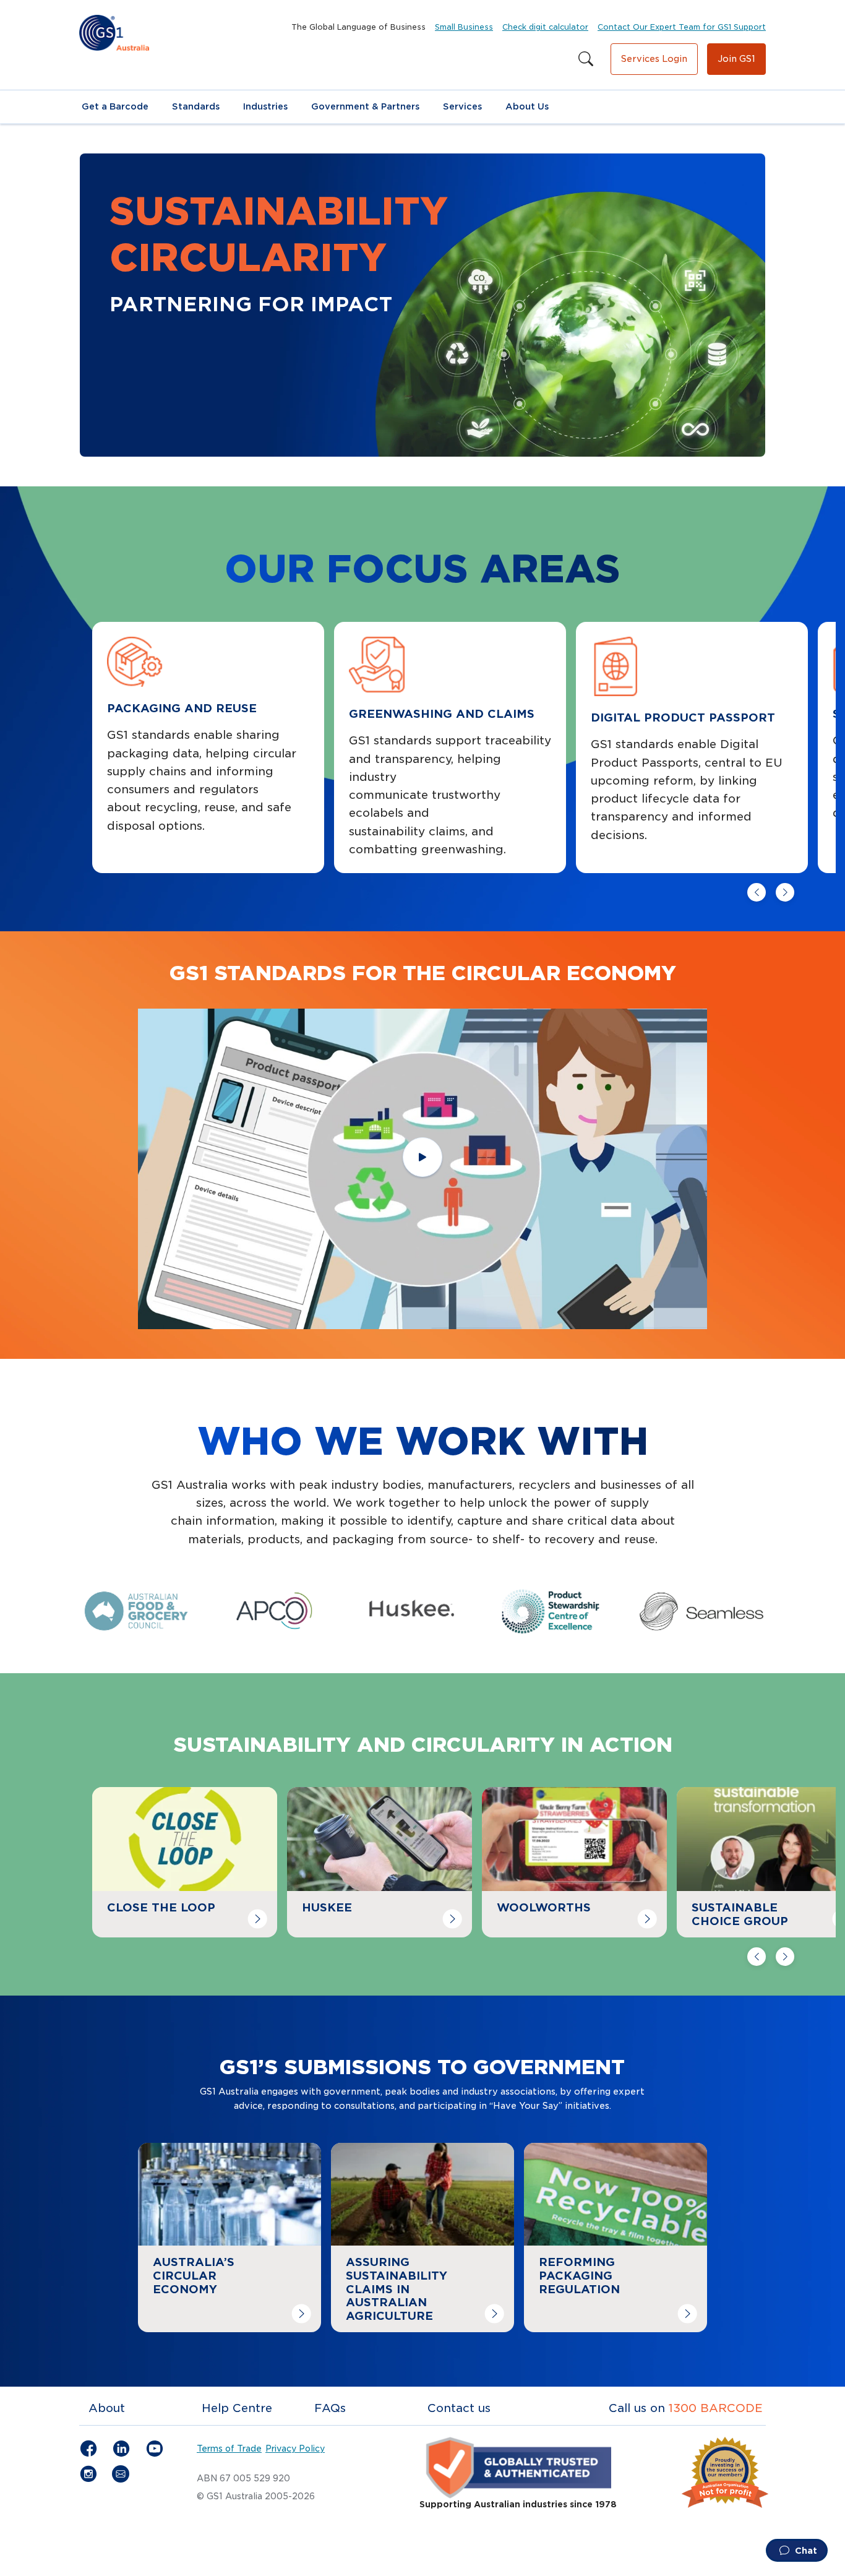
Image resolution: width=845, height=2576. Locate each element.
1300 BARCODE (716, 2408)
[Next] (785, 892)
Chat (805, 2551)
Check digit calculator (545, 27)
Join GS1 (736, 59)
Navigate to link (184, 2152)
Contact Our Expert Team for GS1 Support (682, 27)
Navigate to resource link (165, 1796)
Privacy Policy (295, 2449)
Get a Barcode (115, 106)
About (107, 2408)
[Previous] (757, 892)
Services (462, 106)
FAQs (330, 2408)
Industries (265, 106)
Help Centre (237, 2408)
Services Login (654, 59)
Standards (196, 106)
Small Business (464, 27)
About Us (527, 106)
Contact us (459, 2408)
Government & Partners (365, 106)
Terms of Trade (229, 2449)
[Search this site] (586, 59)
